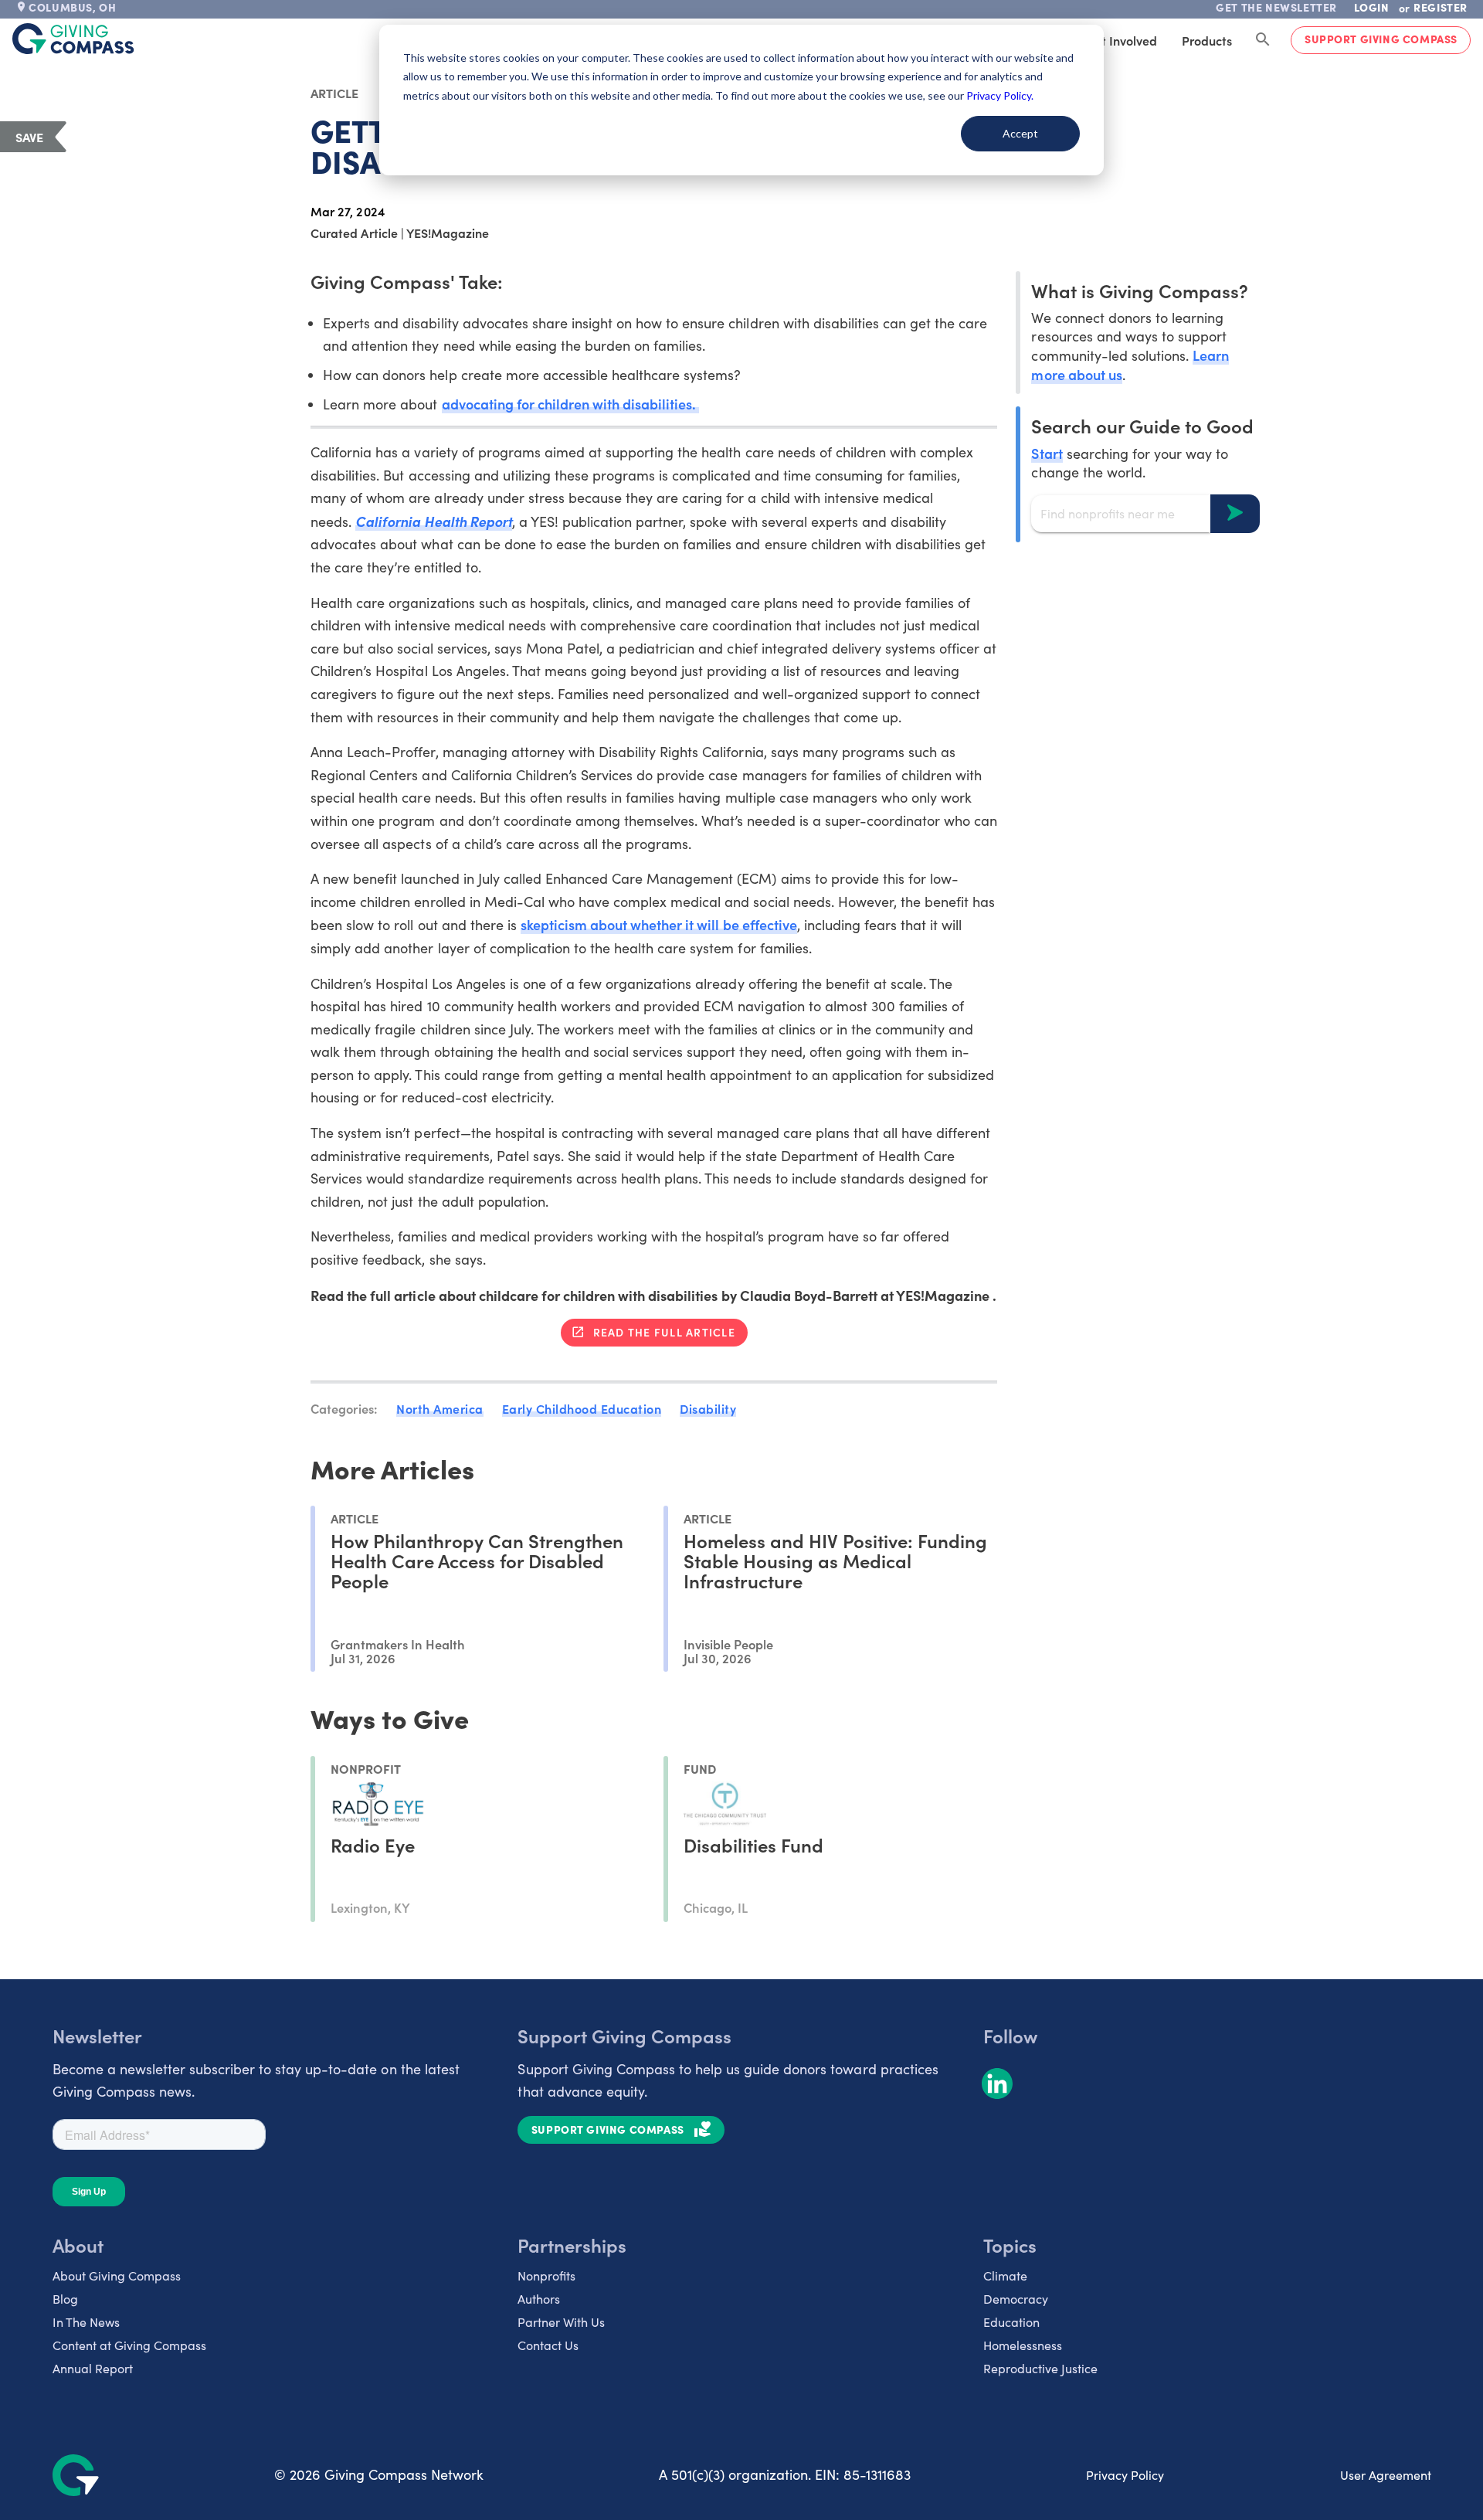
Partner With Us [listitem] (561, 2322)
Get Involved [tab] (1121, 40)
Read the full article (664, 1332)
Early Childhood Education (582, 1408)
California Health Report (433, 521)
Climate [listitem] (1005, 2275)
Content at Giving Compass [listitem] (129, 2345)
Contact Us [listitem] (548, 2345)
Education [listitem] (1011, 2322)
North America (440, 1408)
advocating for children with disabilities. (571, 404)
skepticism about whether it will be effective (659, 924)
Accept (1020, 133)
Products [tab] (1207, 40)
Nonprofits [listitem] (546, 2275)
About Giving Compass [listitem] (117, 2275)
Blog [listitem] (65, 2299)
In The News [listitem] (86, 2322)
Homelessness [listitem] (1023, 2345)
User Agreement (1386, 2475)
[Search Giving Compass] (1263, 40)
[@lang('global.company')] (73, 39)
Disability (708, 1408)
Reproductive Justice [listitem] (1040, 2368)
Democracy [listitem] (1016, 2299)
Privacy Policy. (1000, 95)
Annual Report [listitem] (93, 2368)
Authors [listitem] (539, 2299)
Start (1047, 452)
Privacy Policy (1125, 2475)
